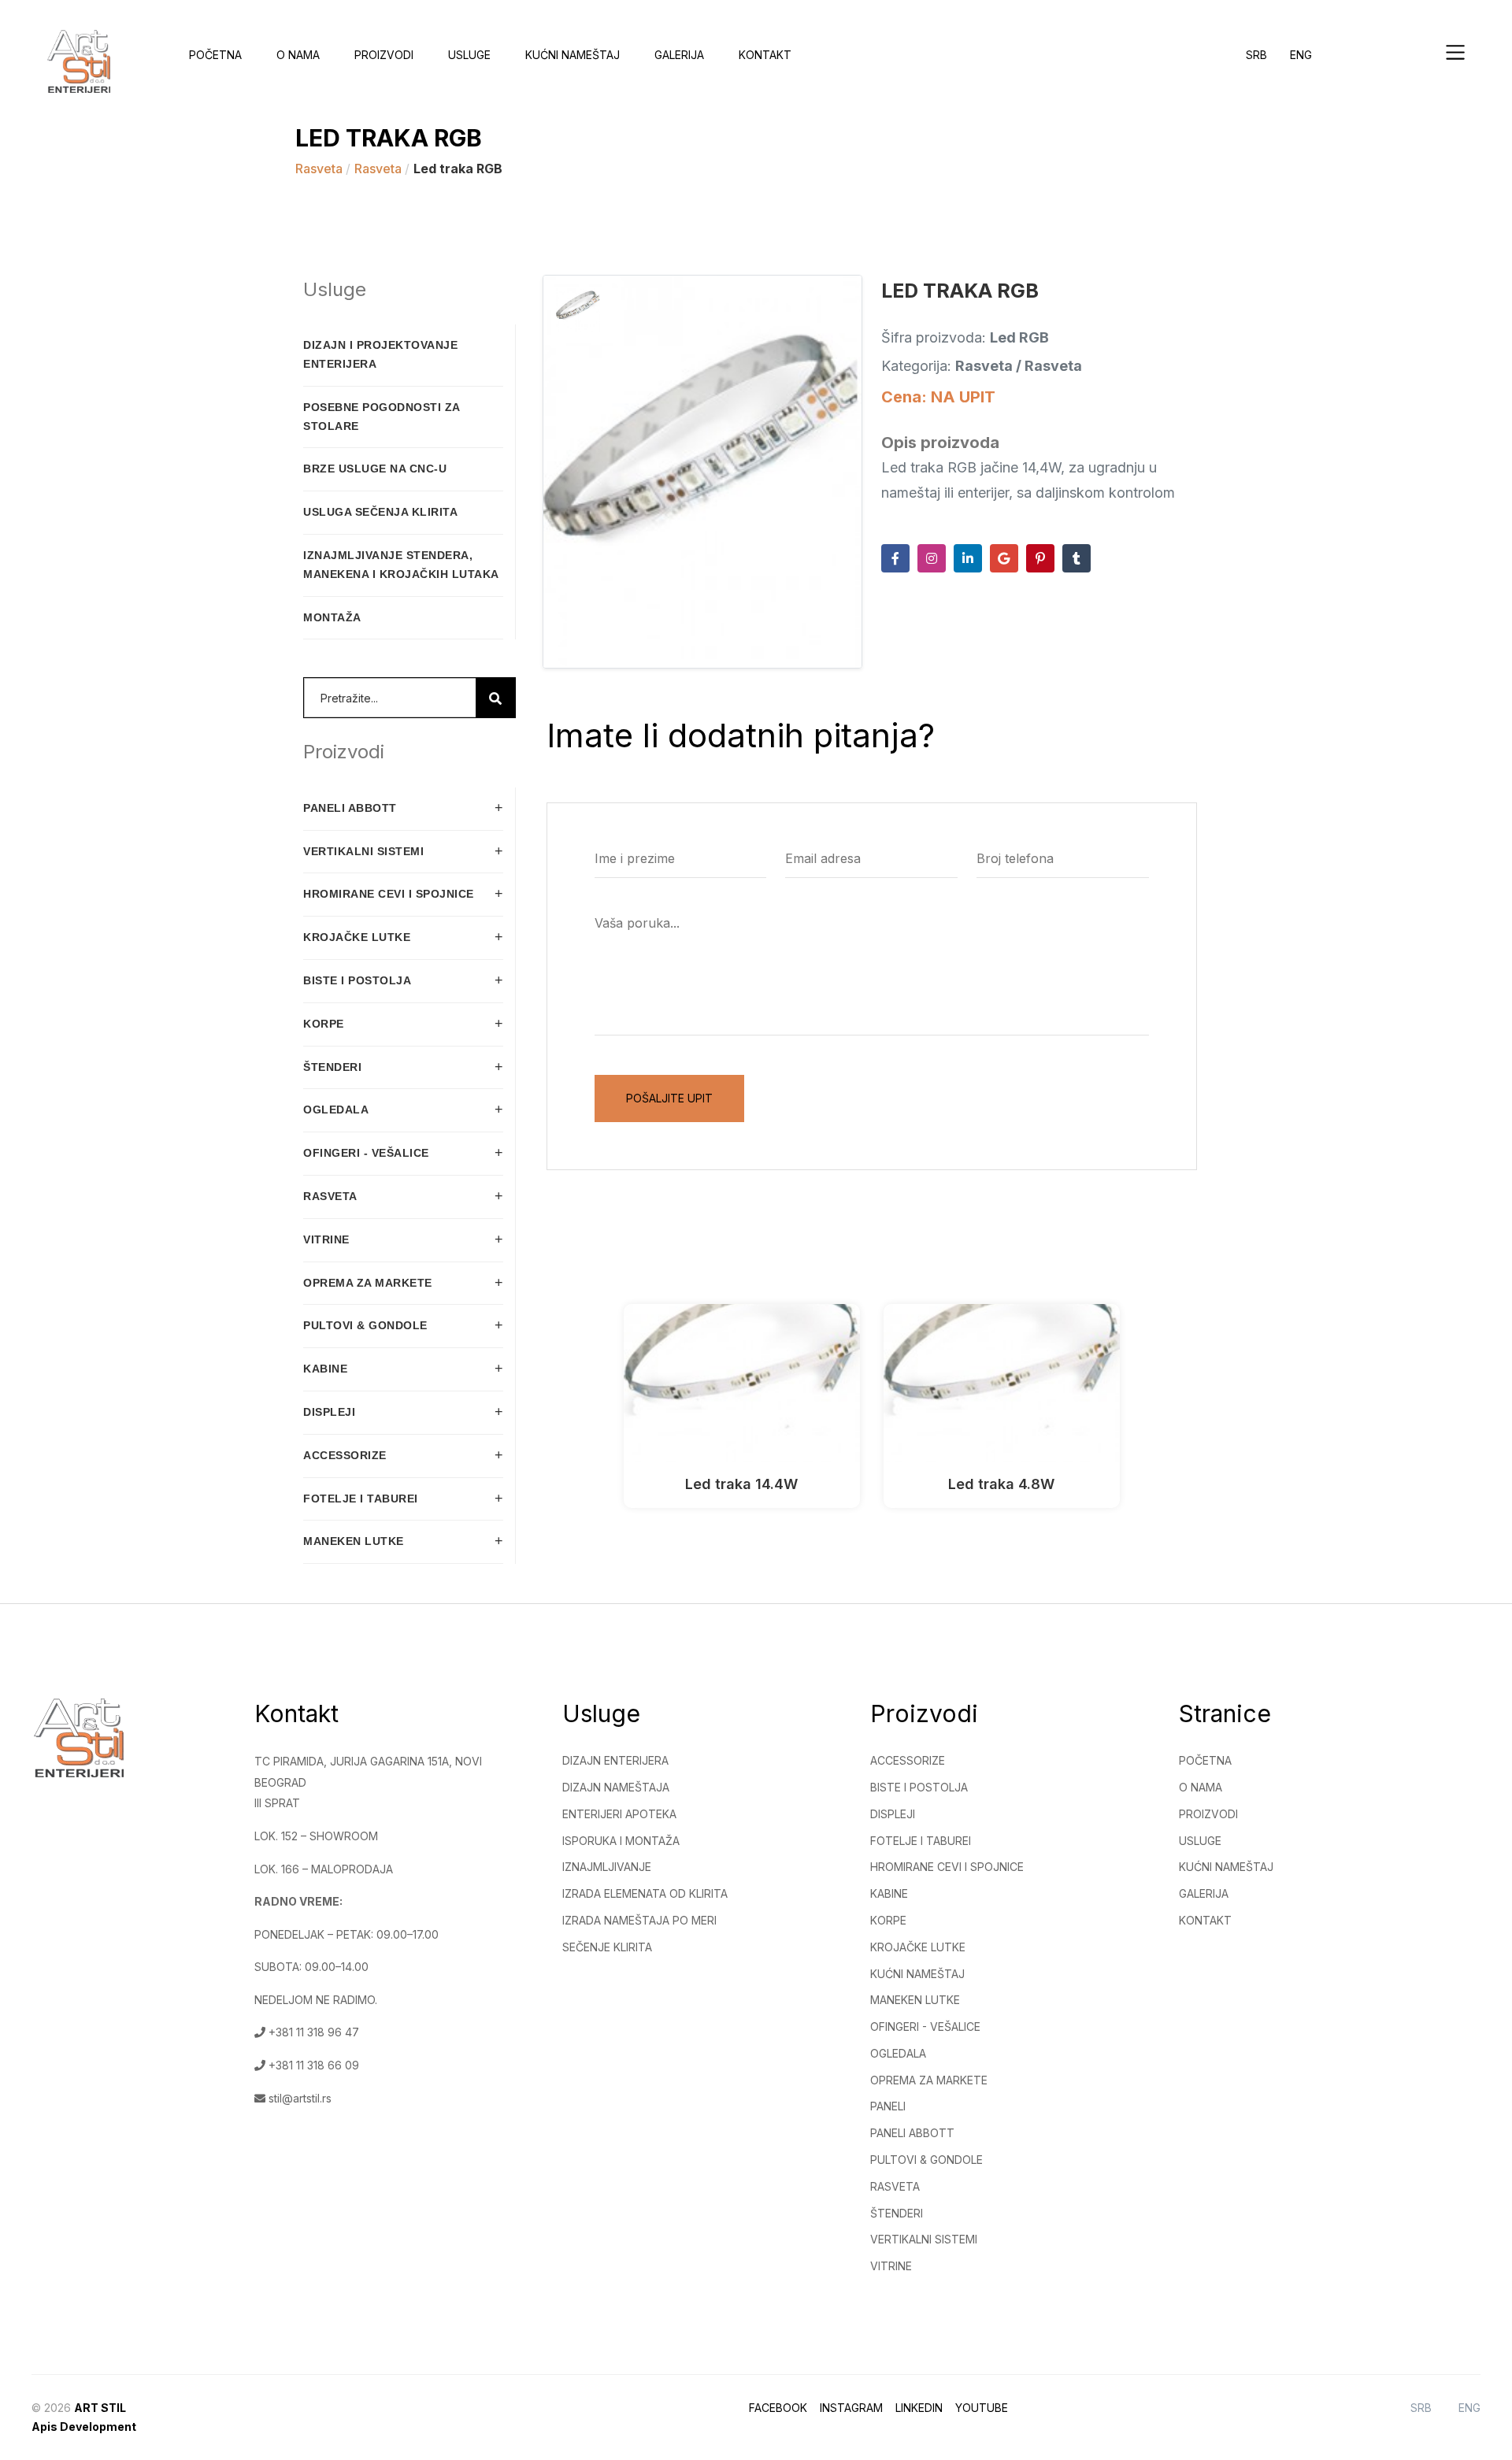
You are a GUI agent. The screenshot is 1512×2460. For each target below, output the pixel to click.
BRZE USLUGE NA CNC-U (375, 469)
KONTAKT (1205, 1920)
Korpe (888, 1920)
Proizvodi (384, 55)
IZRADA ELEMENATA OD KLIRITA (645, 1893)
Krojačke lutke (918, 1947)
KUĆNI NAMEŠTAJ (573, 55)
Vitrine (891, 2266)
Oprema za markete (929, 2080)
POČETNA (1205, 1760)
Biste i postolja (919, 1787)
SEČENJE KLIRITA (607, 1947)
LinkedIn (919, 2408)
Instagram (851, 2408)
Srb (1256, 55)
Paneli (888, 2106)
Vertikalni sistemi (924, 2239)
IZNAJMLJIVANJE (607, 1867)
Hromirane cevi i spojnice (947, 1867)
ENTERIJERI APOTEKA (619, 1814)
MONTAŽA (332, 617)
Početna (215, 55)
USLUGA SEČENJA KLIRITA (380, 512)
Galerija (679, 55)
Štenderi (897, 2213)
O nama (298, 55)
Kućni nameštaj (917, 1974)
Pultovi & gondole (926, 2160)
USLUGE (1200, 1841)
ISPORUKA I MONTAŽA (621, 1841)
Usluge (469, 55)
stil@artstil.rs (298, 2098)
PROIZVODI (1208, 1814)
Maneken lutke (915, 2000)
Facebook (778, 2408)
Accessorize (908, 1760)
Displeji (893, 1814)
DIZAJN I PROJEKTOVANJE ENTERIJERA (380, 354)
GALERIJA (1204, 1893)
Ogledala (898, 2053)
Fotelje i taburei (921, 1841)
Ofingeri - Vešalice (925, 2027)
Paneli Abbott (912, 2133)
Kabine (889, 1893)
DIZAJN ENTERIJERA (615, 1760)
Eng (1301, 55)
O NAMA (1201, 1787)
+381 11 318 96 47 (312, 2032)
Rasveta (321, 169)
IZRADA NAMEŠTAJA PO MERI (639, 1920)
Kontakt (765, 55)
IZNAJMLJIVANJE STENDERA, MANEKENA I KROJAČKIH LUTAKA (401, 565)
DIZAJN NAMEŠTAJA (616, 1787)
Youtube (982, 2408)
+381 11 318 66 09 (312, 2065)
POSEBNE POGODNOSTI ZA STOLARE (382, 417)
